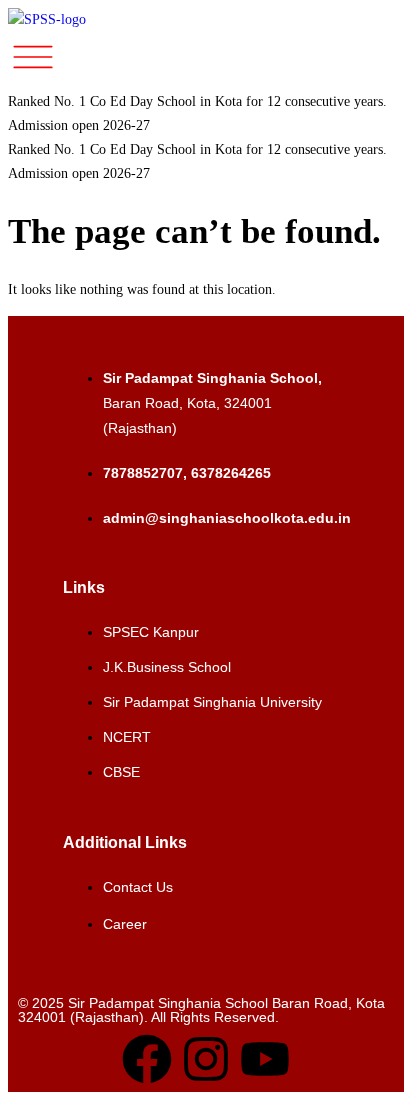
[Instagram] (206, 1059)
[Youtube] (265, 1059)
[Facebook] (147, 1059)
